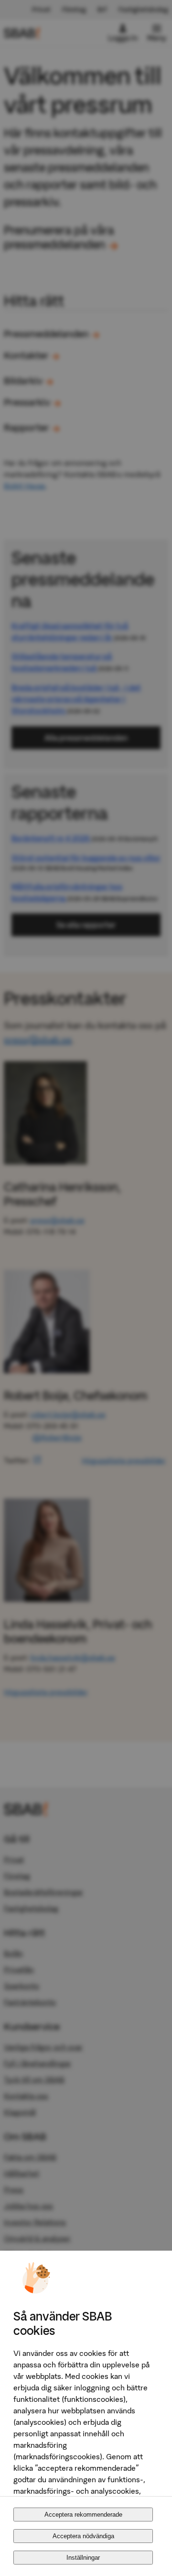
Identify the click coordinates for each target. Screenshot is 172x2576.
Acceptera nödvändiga (83, 2536)
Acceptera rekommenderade (83, 2515)
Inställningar (83, 2558)
